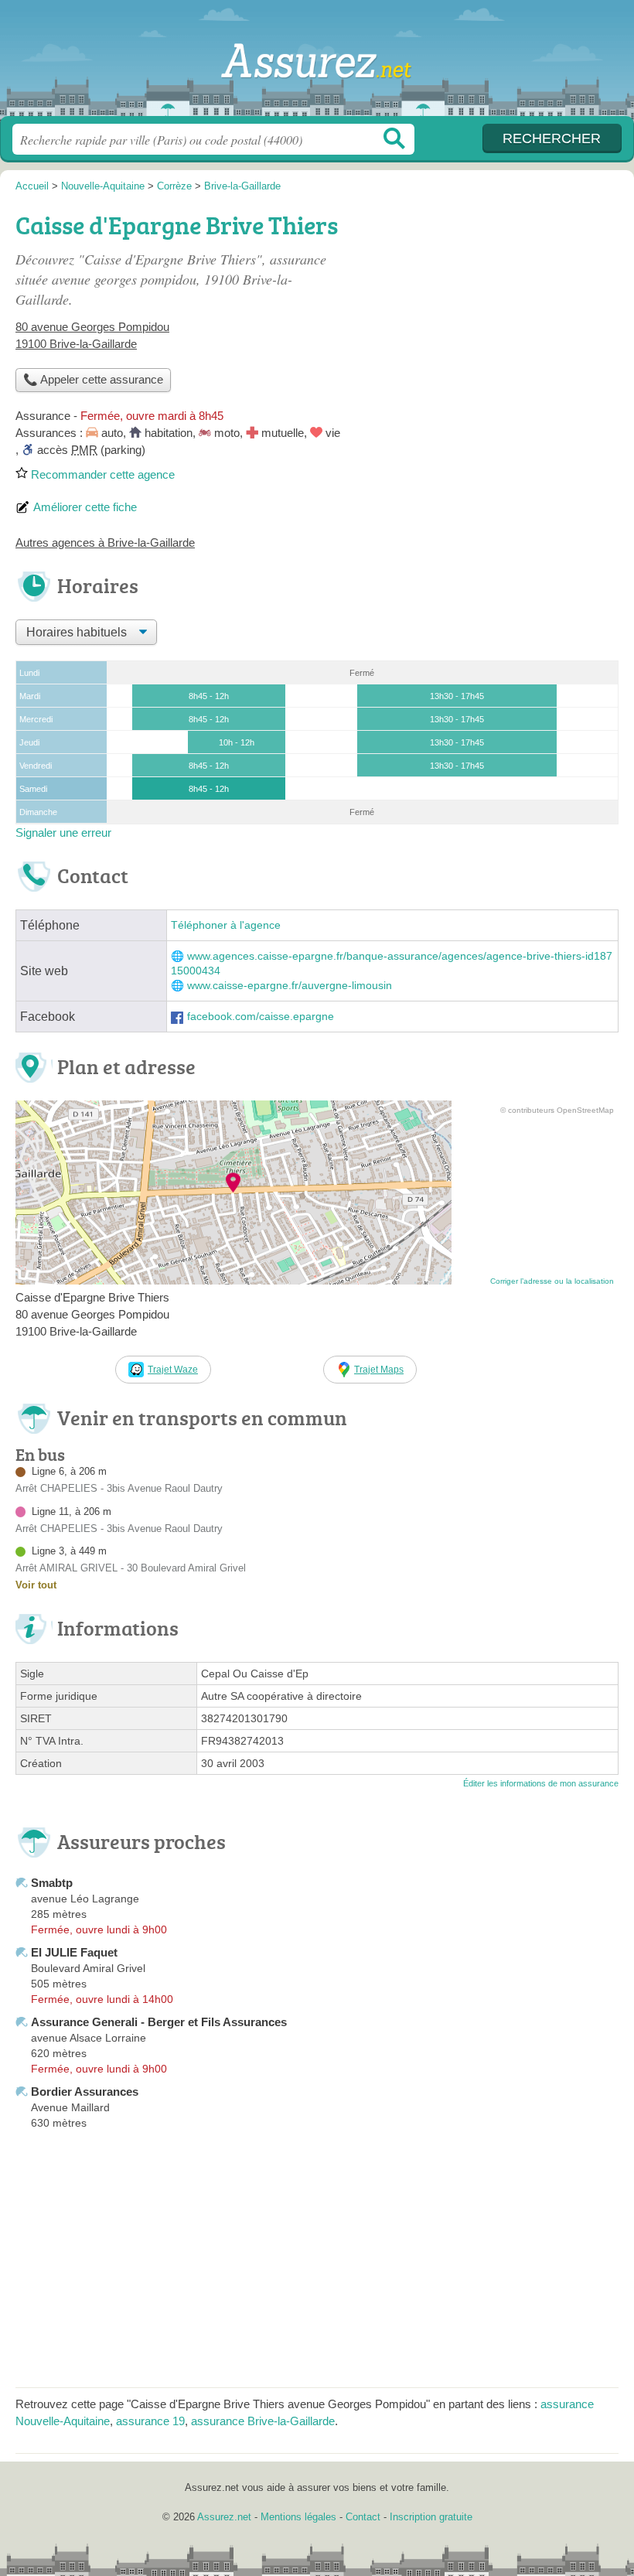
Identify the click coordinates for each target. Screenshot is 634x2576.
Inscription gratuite (431, 2517)
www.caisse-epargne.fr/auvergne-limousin (290, 986)
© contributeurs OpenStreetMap (557, 1110)
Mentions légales (298, 2517)
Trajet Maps (379, 1370)
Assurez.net (317, 64)
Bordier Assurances (85, 2092)
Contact (363, 2517)
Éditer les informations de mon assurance (541, 1783)
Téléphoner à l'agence (226, 925)
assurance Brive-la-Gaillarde (263, 2421)
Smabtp (52, 1883)
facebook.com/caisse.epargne (261, 1017)
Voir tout (36, 1585)
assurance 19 (150, 2421)
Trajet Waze (173, 1370)
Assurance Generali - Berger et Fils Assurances (159, 2022)
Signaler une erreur (63, 833)
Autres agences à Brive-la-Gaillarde (105, 542)
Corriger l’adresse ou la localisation (552, 1281)
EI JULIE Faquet (74, 1952)
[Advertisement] (489, 314)
